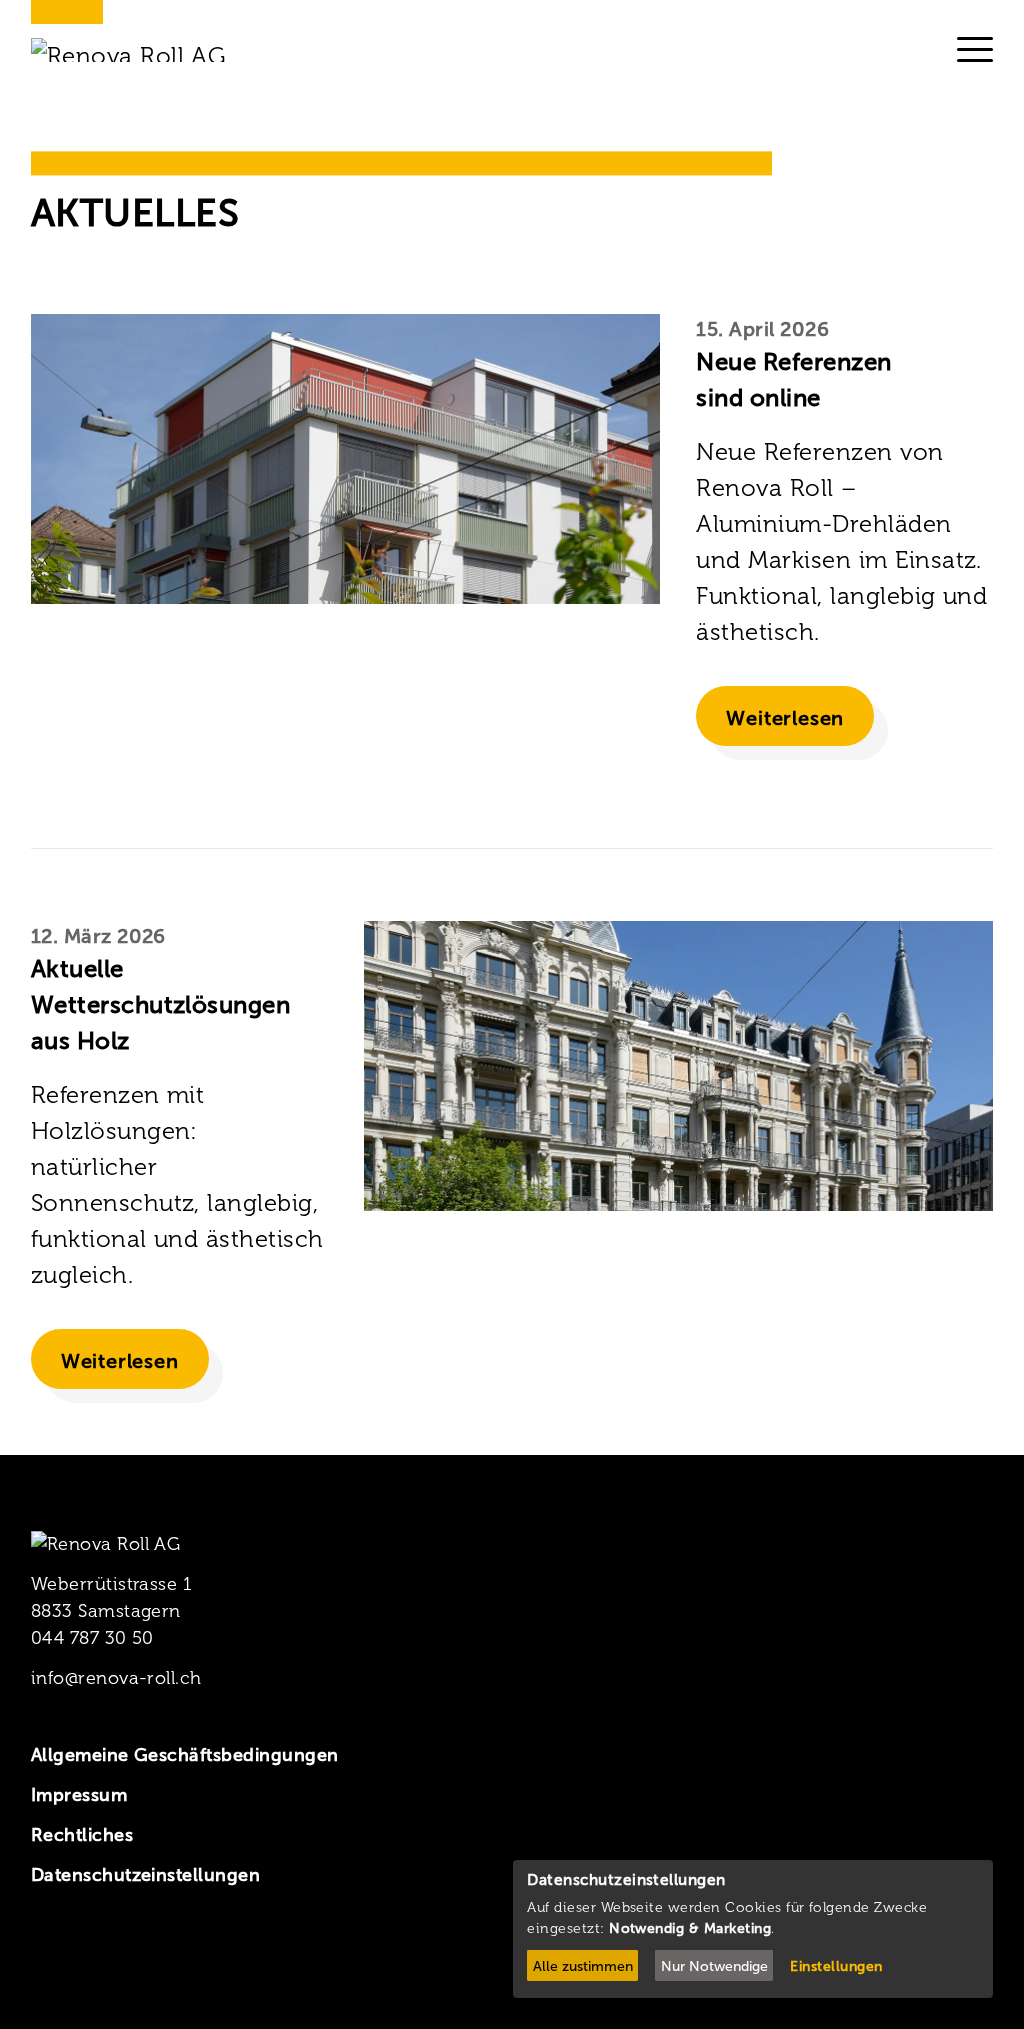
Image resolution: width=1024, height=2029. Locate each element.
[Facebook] (43, 1950)
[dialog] (753, 1929)
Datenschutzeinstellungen (146, 1875)
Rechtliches (82, 1835)
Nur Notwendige (714, 1966)
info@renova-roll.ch (116, 1678)
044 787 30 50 (92, 1638)
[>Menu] (975, 49)
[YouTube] (170, 1950)
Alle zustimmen (583, 1966)
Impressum (79, 1795)
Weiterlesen (785, 718)
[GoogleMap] (233, 1950)
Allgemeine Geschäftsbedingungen (185, 1755)
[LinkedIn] (106, 1950)
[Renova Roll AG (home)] (153, 50)
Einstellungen (836, 1966)
